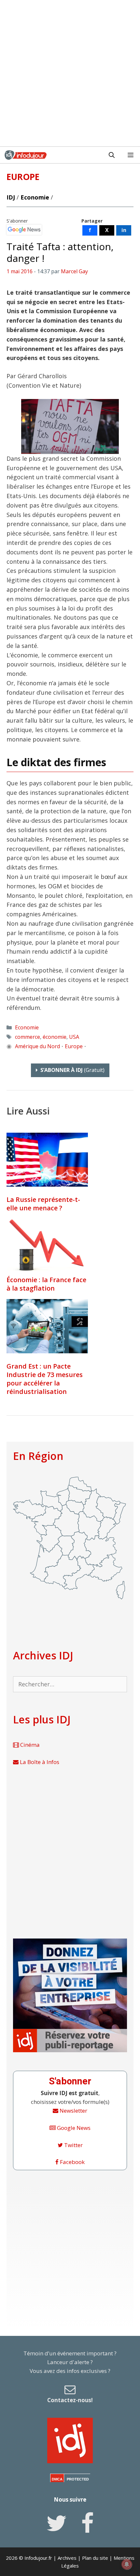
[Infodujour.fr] (26, 155)
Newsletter (73, 2111)
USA (74, 1037)
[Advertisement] (70, 73)
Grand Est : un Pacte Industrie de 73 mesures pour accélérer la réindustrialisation (45, 1379)
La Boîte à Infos (39, 1762)
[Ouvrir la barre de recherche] (112, 155)
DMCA (57, 2479)
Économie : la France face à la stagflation (46, 1284)
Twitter (73, 2145)
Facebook (72, 2162)
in (124, 230)
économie (55, 1037)
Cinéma (29, 1745)
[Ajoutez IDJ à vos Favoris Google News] (24, 230)
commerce (28, 1037)
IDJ (11, 197)
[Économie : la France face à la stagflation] (47, 1271)
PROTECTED (78, 2479)
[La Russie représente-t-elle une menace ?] (47, 1160)
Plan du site (95, 2558)
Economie (35, 197)
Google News (73, 2128)
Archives (67, 2558)
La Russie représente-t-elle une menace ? (43, 1204)
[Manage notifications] (127, 2564)
